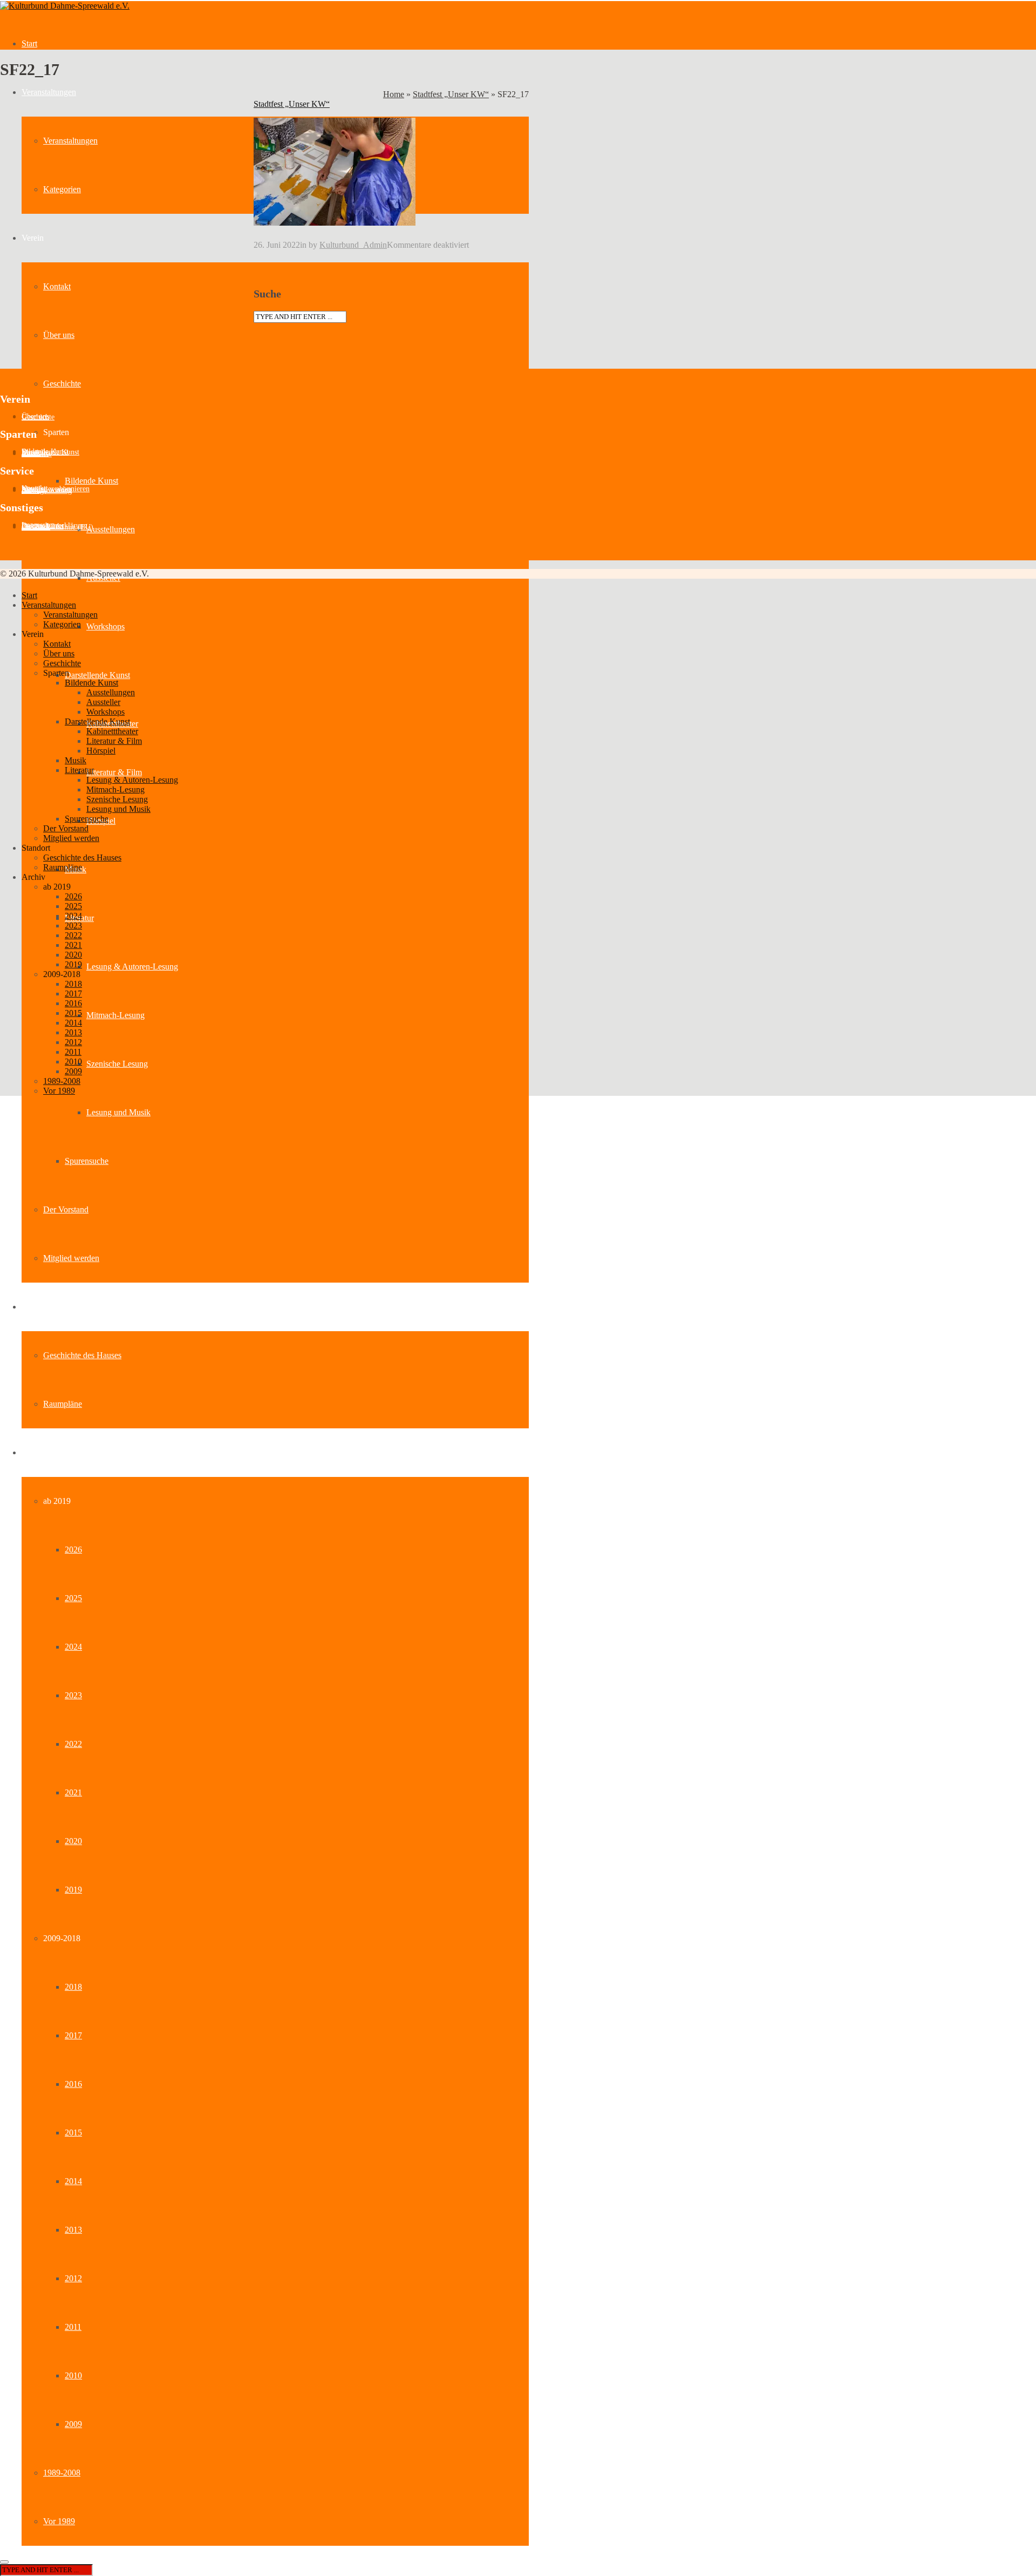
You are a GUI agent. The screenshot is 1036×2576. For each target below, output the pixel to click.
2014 (73, 2181)
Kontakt (57, 286)
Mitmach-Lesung (115, 1015)
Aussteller (37, 454)
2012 (73, 2278)
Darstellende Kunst (97, 675)
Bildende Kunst (91, 481)
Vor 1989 (59, 2521)
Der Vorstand (66, 1209)
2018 (73, 1987)
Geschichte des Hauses (82, 1355)
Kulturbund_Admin (353, 245)
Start (29, 43)
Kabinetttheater (112, 731)
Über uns (59, 335)
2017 (73, 2035)
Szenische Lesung (117, 1064)
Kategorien (62, 189)
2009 (73, 2424)
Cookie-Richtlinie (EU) (57, 527)
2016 (73, 2084)
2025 (73, 1598)
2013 (73, 2230)
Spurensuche (87, 1161)
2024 (73, 1647)
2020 (73, 1841)
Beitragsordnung (47, 490)
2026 (73, 1550)
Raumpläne (63, 1404)
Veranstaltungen (49, 92)
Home (394, 94)
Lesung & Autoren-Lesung (132, 967)
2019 (73, 1890)
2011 (73, 2327)
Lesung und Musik (118, 1112)
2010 (73, 2375)
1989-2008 (62, 2473)
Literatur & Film (114, 772)
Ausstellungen (111, 529)
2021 (73, 1792)
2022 (73, 1744)
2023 (73, 1695)
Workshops (105, 626)
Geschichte (62, 384)
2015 (73, 2133)
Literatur (79, 770)
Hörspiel (101, 751)
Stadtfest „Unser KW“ (451, 94)
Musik (76, 760)
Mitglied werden (71, 1258)
